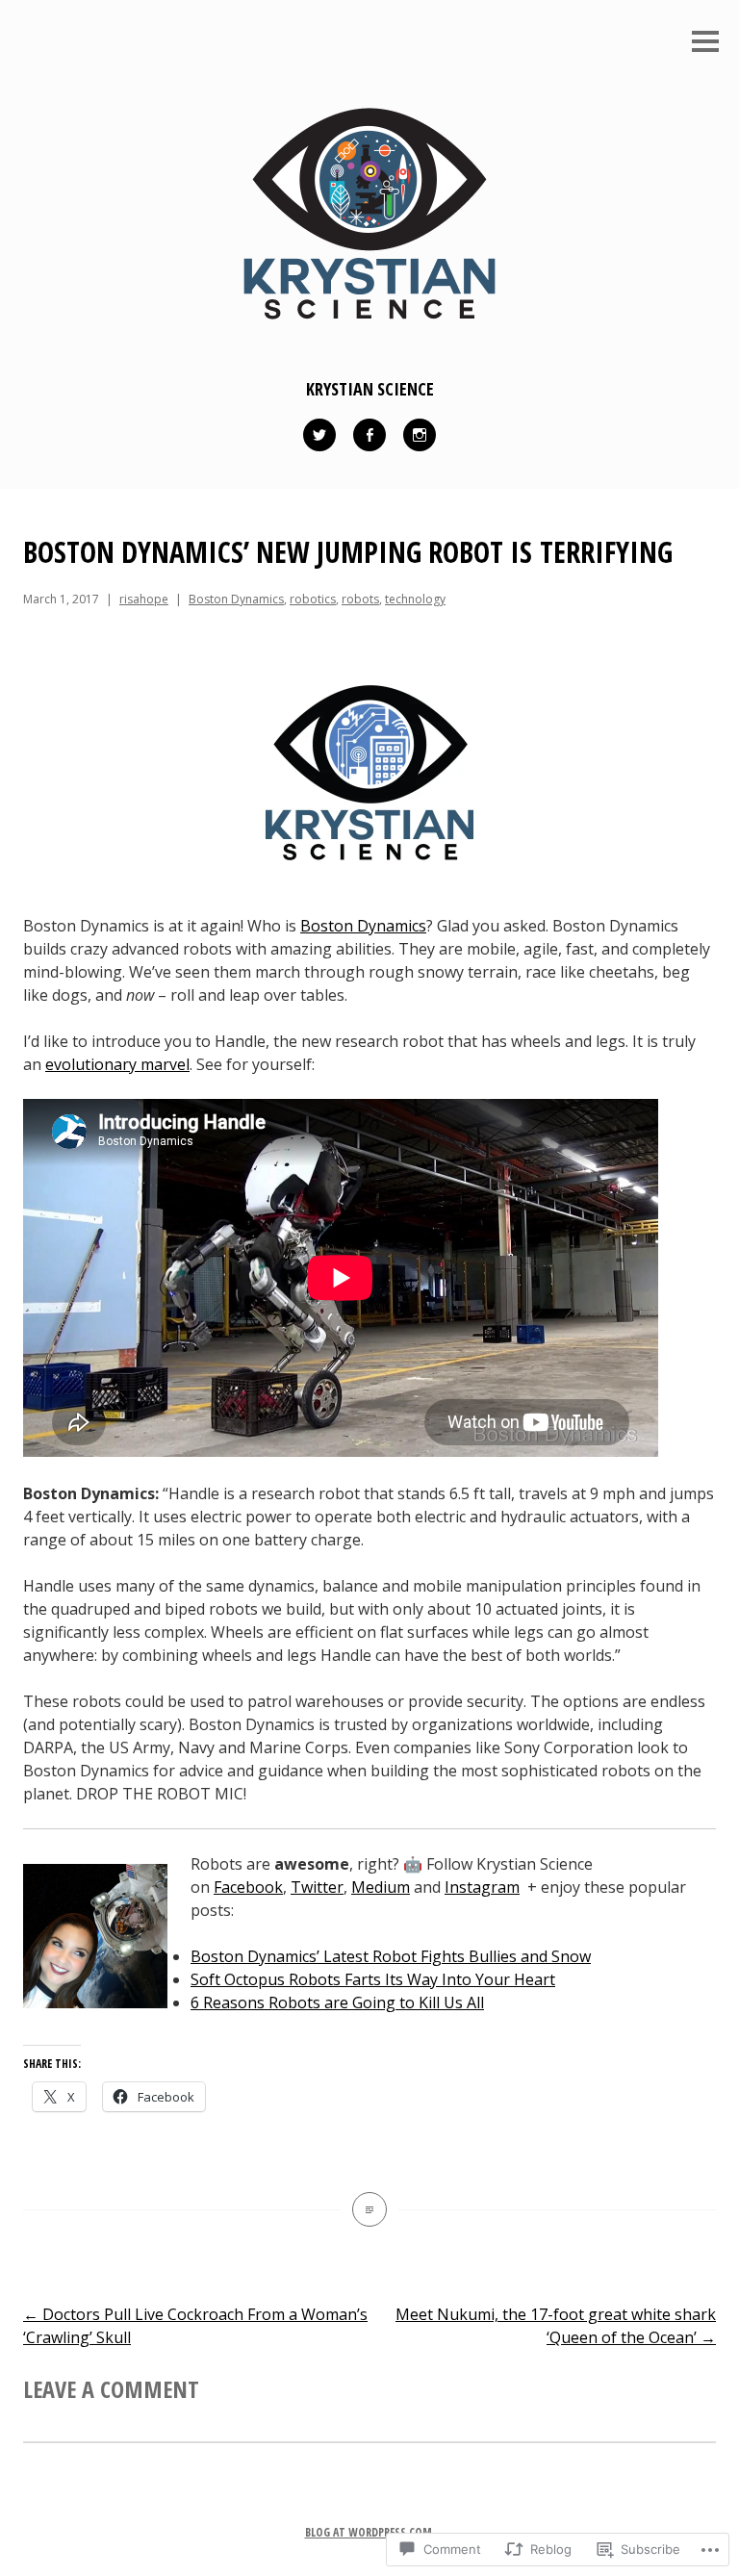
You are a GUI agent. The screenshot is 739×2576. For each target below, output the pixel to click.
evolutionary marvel (117, 1064)
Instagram (482, 1887)
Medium (381, 1887)
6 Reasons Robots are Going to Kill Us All (337, 2002)
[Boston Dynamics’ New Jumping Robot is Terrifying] (369, 2209)
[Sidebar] (705, 43)
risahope (144, 599)
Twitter (317, 1887)
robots (360, 599)
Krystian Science (370, 389)
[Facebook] (369, 435)
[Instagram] (420, 435)
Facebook (248, 1887)
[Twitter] (319, 435)
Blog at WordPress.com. (370, 2532)
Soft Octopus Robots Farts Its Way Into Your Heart (373, 1979)
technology (415, 599)
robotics (313, 599)
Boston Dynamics (236, 599)
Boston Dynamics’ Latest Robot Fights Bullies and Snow (391, 1956)
